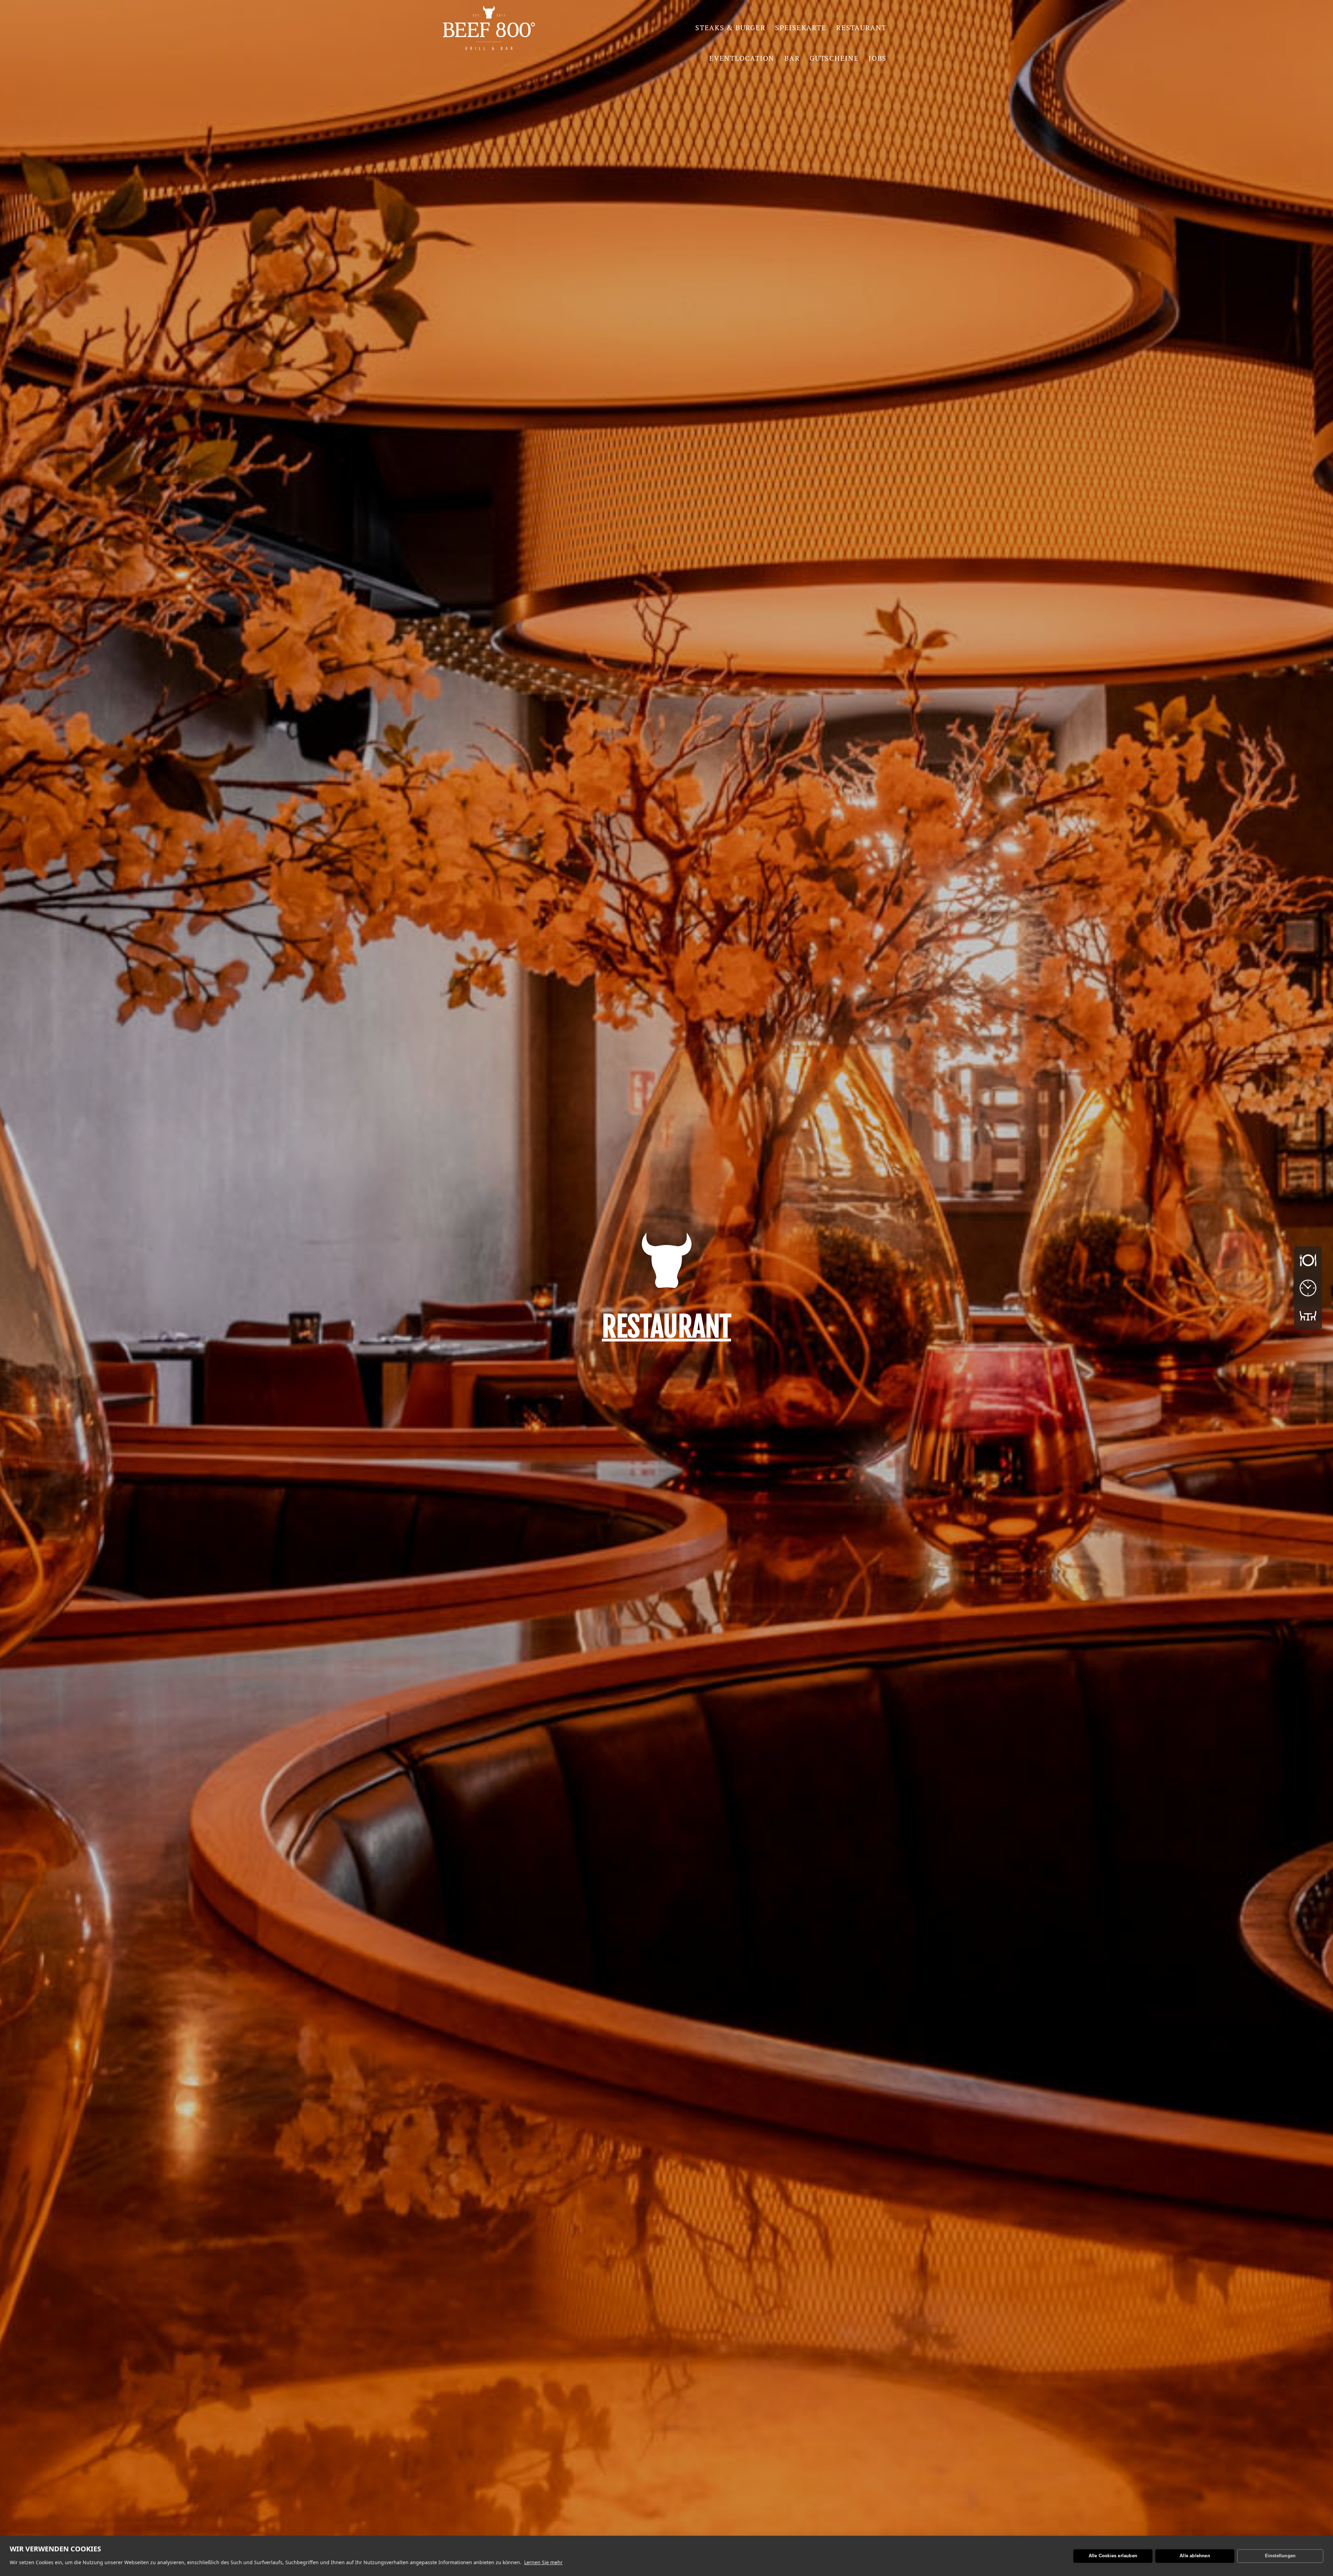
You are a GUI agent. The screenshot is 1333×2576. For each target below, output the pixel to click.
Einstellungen (1280, 2556)
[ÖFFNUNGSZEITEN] (1308, 1288)
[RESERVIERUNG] (1308, 1316)
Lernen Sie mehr (543, 2562)
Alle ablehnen (1195, 2556)
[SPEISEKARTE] (1308, 1260)
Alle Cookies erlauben (1113, 2556)
